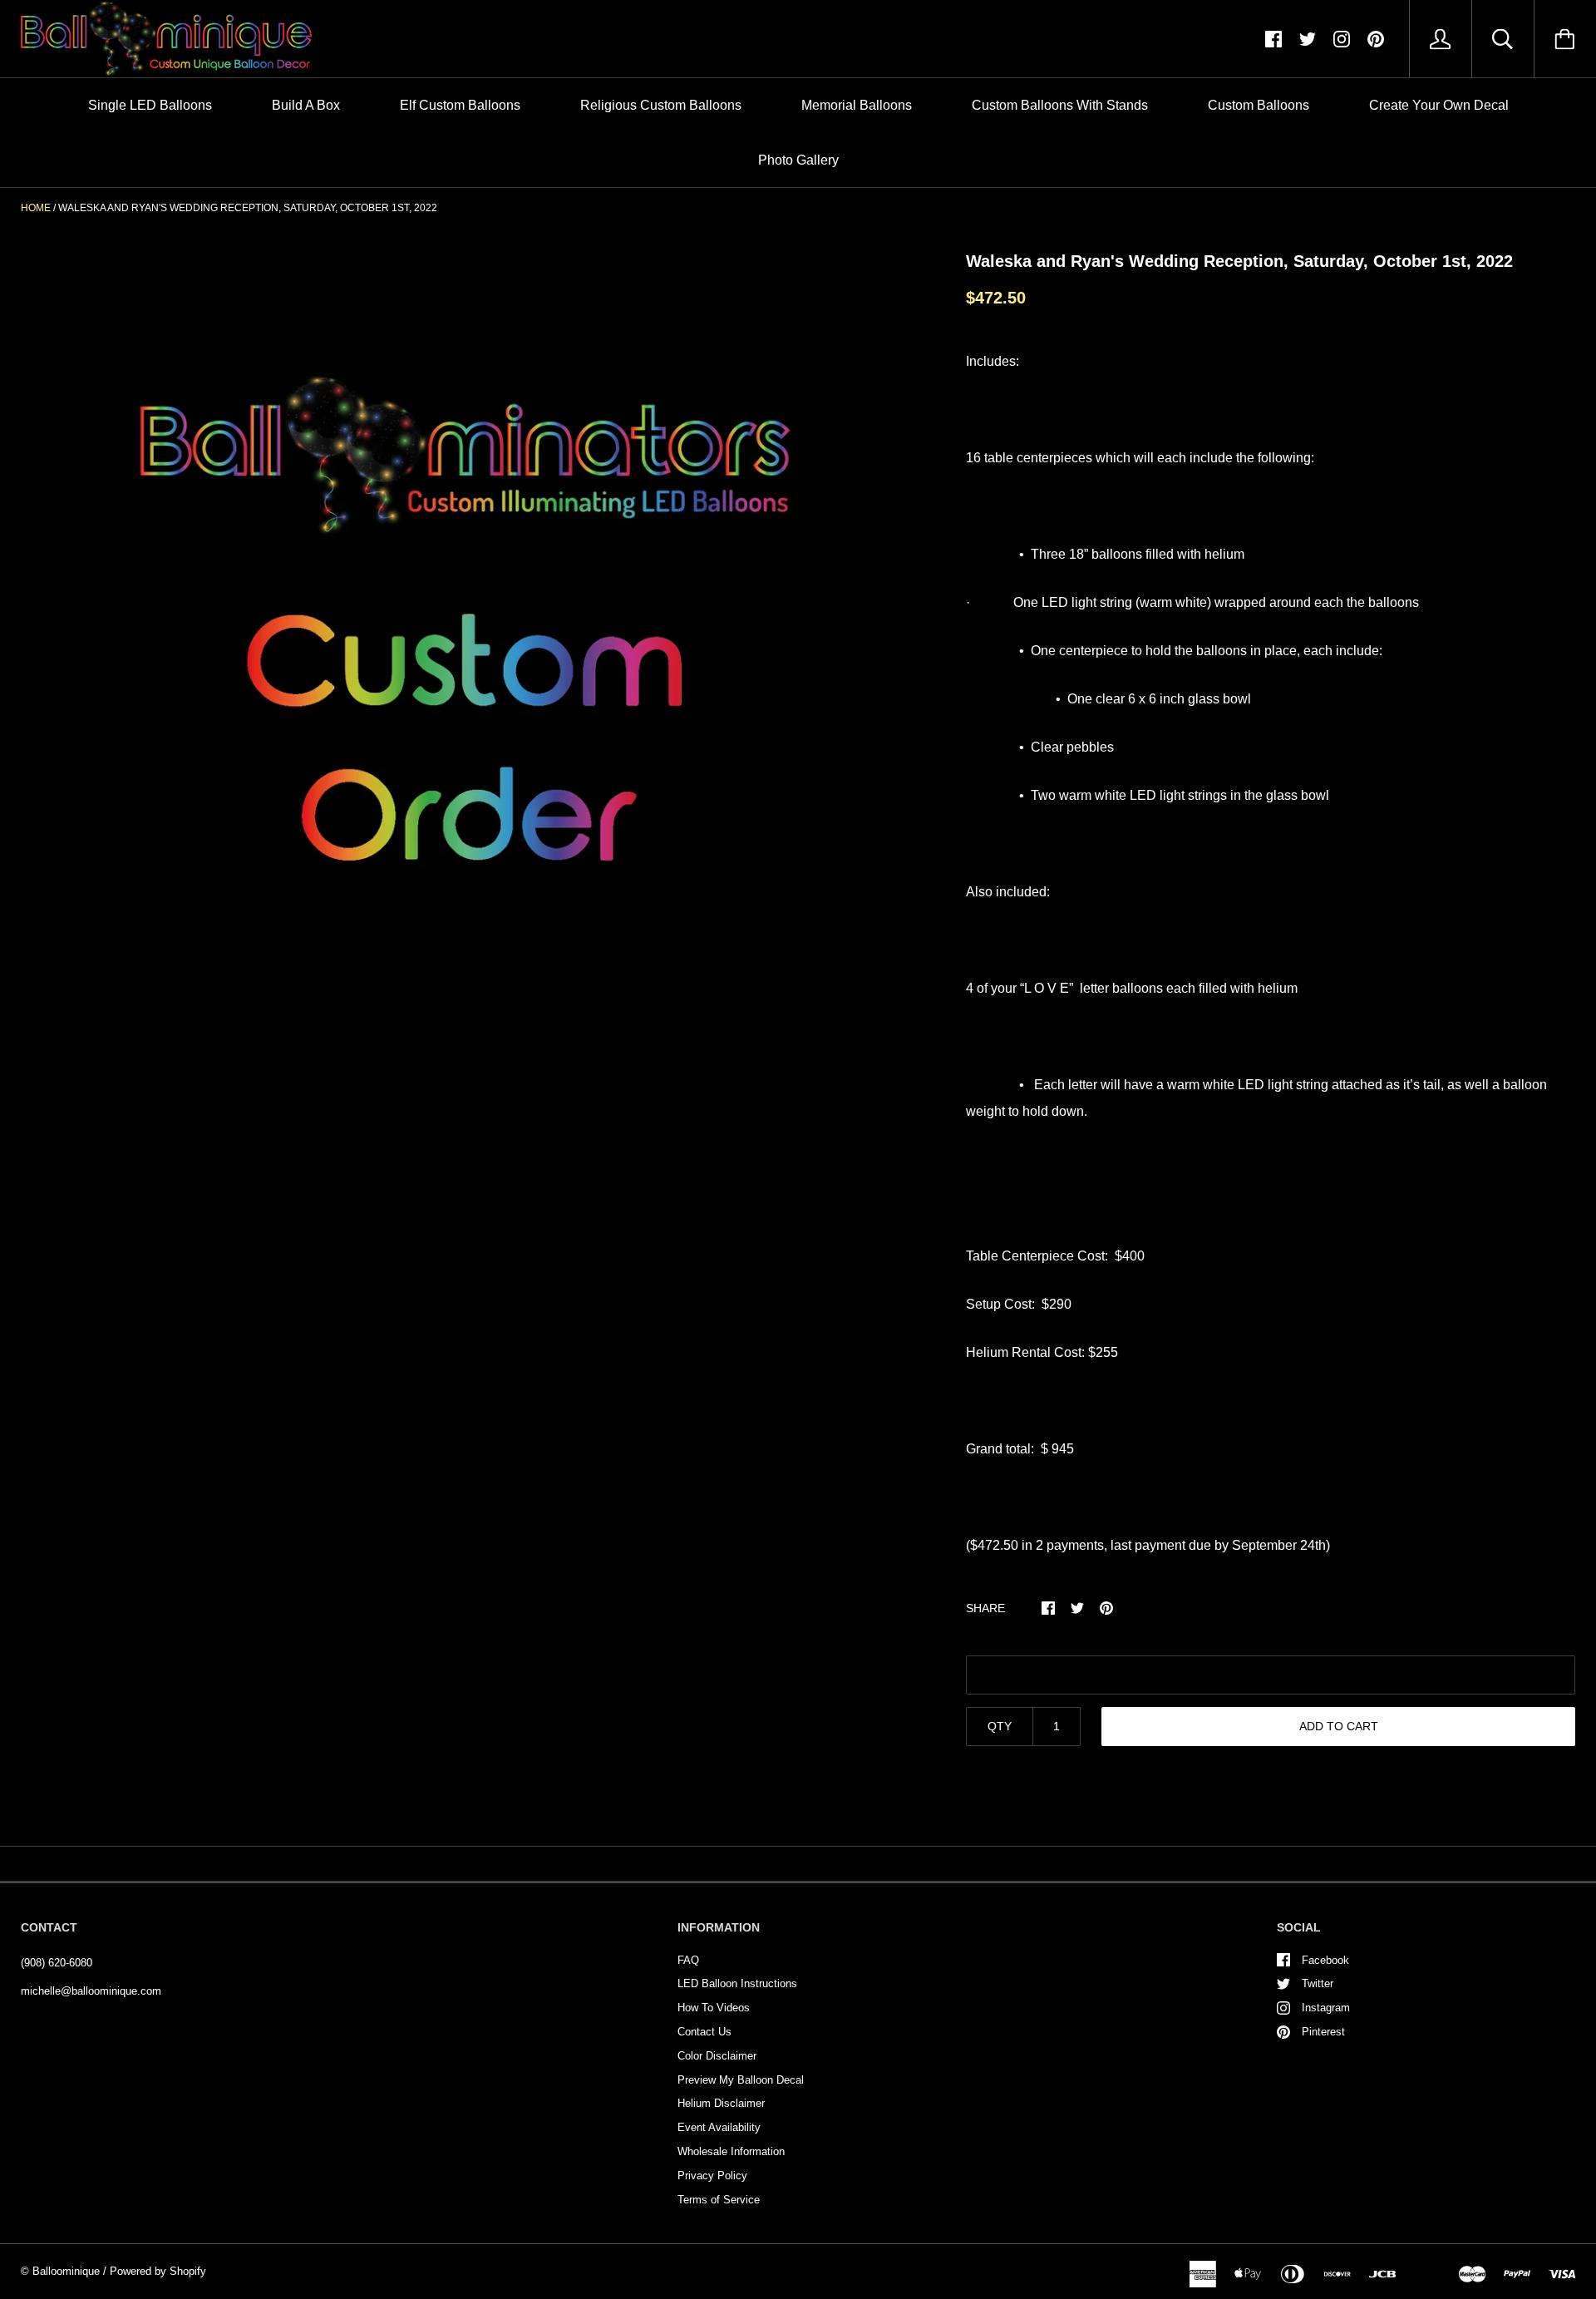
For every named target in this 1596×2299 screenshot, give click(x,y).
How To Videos (714, 2008)
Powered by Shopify (158, 2271)
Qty (1000, 1726)
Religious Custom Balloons (661, 105)
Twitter (1318, 1983)
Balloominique (66, 2271)
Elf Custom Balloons (460, 105)
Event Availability (719, 2127)
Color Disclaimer (717, 2056)
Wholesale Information (731, 2151)
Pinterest (1323, 2032)
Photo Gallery (798, 160)
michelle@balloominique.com (91, 1991)
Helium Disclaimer (721, 2103)
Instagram (1326, 2008)
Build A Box (306, 105)
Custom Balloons (1259, 105)
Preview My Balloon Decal (741, 2080)
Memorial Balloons (857, 105)
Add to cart (1339, 1726)
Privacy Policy (712, 2176)
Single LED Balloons (150, 105)
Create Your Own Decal (1439, 105)
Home (36, 208)
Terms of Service (719, 2200)
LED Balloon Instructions (737, 1983)
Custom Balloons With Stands (1060, 105)
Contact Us (704, 2032)
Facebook (1325, 1960)
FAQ (688, 1960)
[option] (466, 644)
